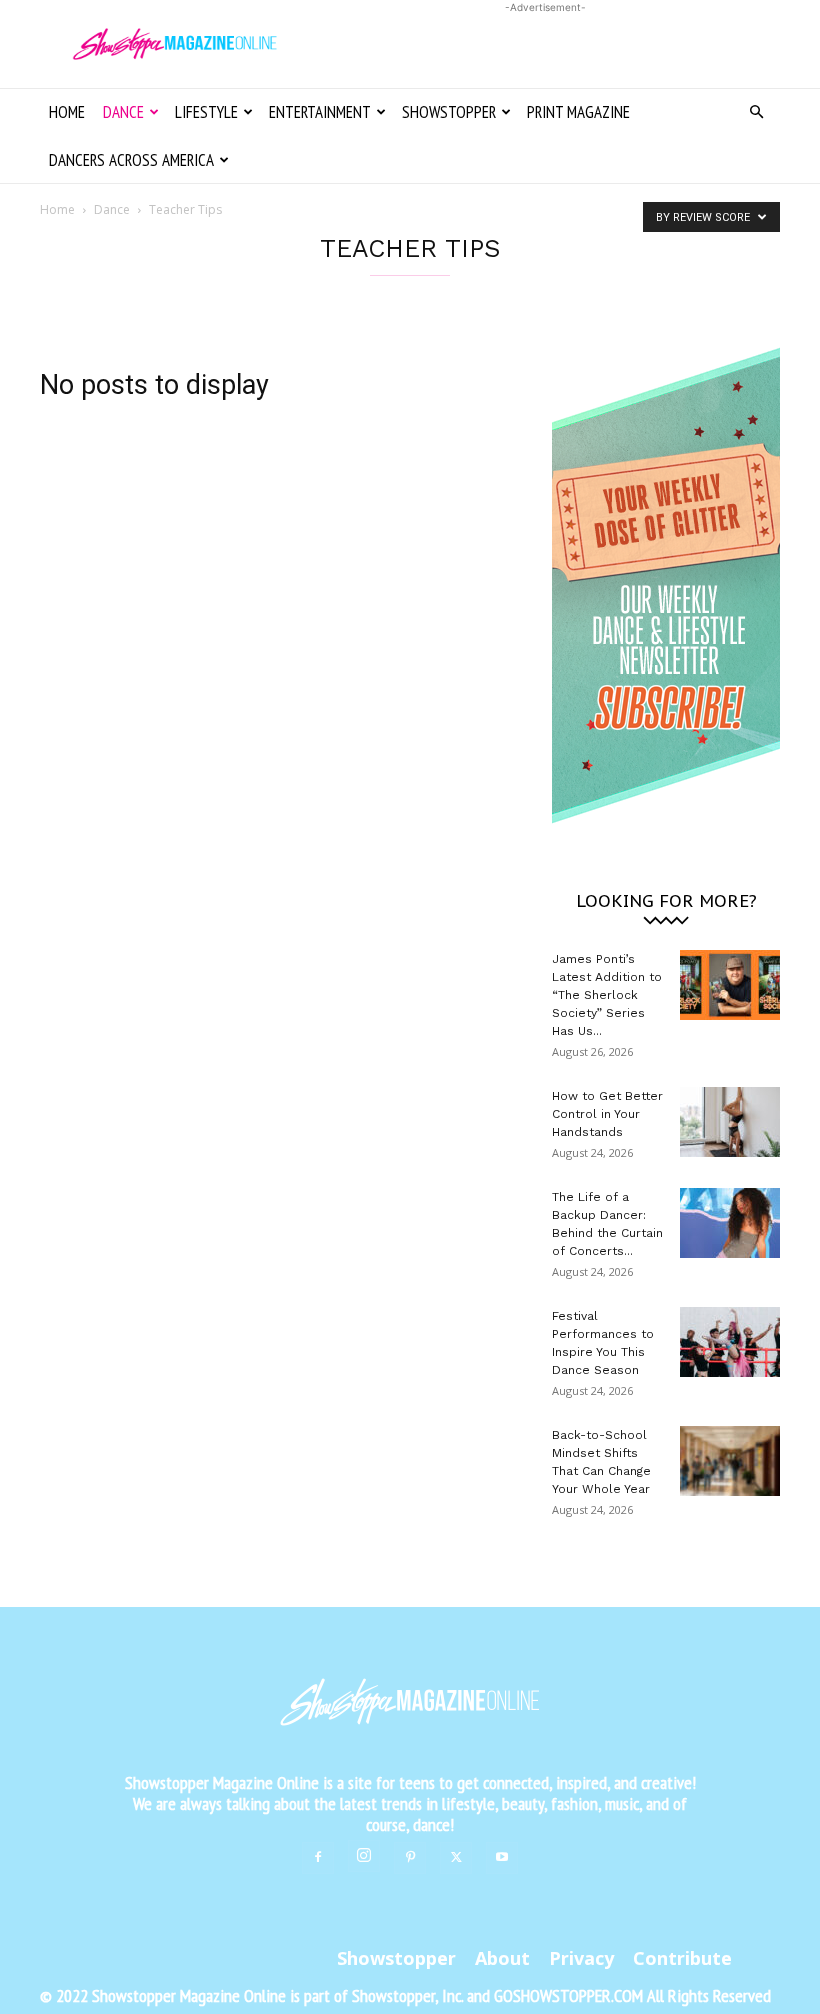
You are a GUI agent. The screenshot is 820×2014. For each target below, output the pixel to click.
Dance (123, 112)
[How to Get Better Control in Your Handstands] (730, 1122)
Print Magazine (578, 112)
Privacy (581, 1958)
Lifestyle (206, 112)
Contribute (682, 1958)
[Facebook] (318, 1858)
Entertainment (320, 112)
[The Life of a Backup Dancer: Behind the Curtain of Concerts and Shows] (730, 1223)
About (502, 1958)
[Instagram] (364, 1856)
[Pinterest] (410, 1858)
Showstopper (449, 112)
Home (67, 112)
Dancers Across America (131, 160)
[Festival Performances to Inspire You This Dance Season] (730, 1342)
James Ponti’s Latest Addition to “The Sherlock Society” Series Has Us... (607, 995)
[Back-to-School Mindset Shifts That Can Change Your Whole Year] (730, 1461)
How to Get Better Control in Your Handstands (607, 1114)
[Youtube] (502, 1858)
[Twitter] (456, 1858)
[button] (756, 112)
